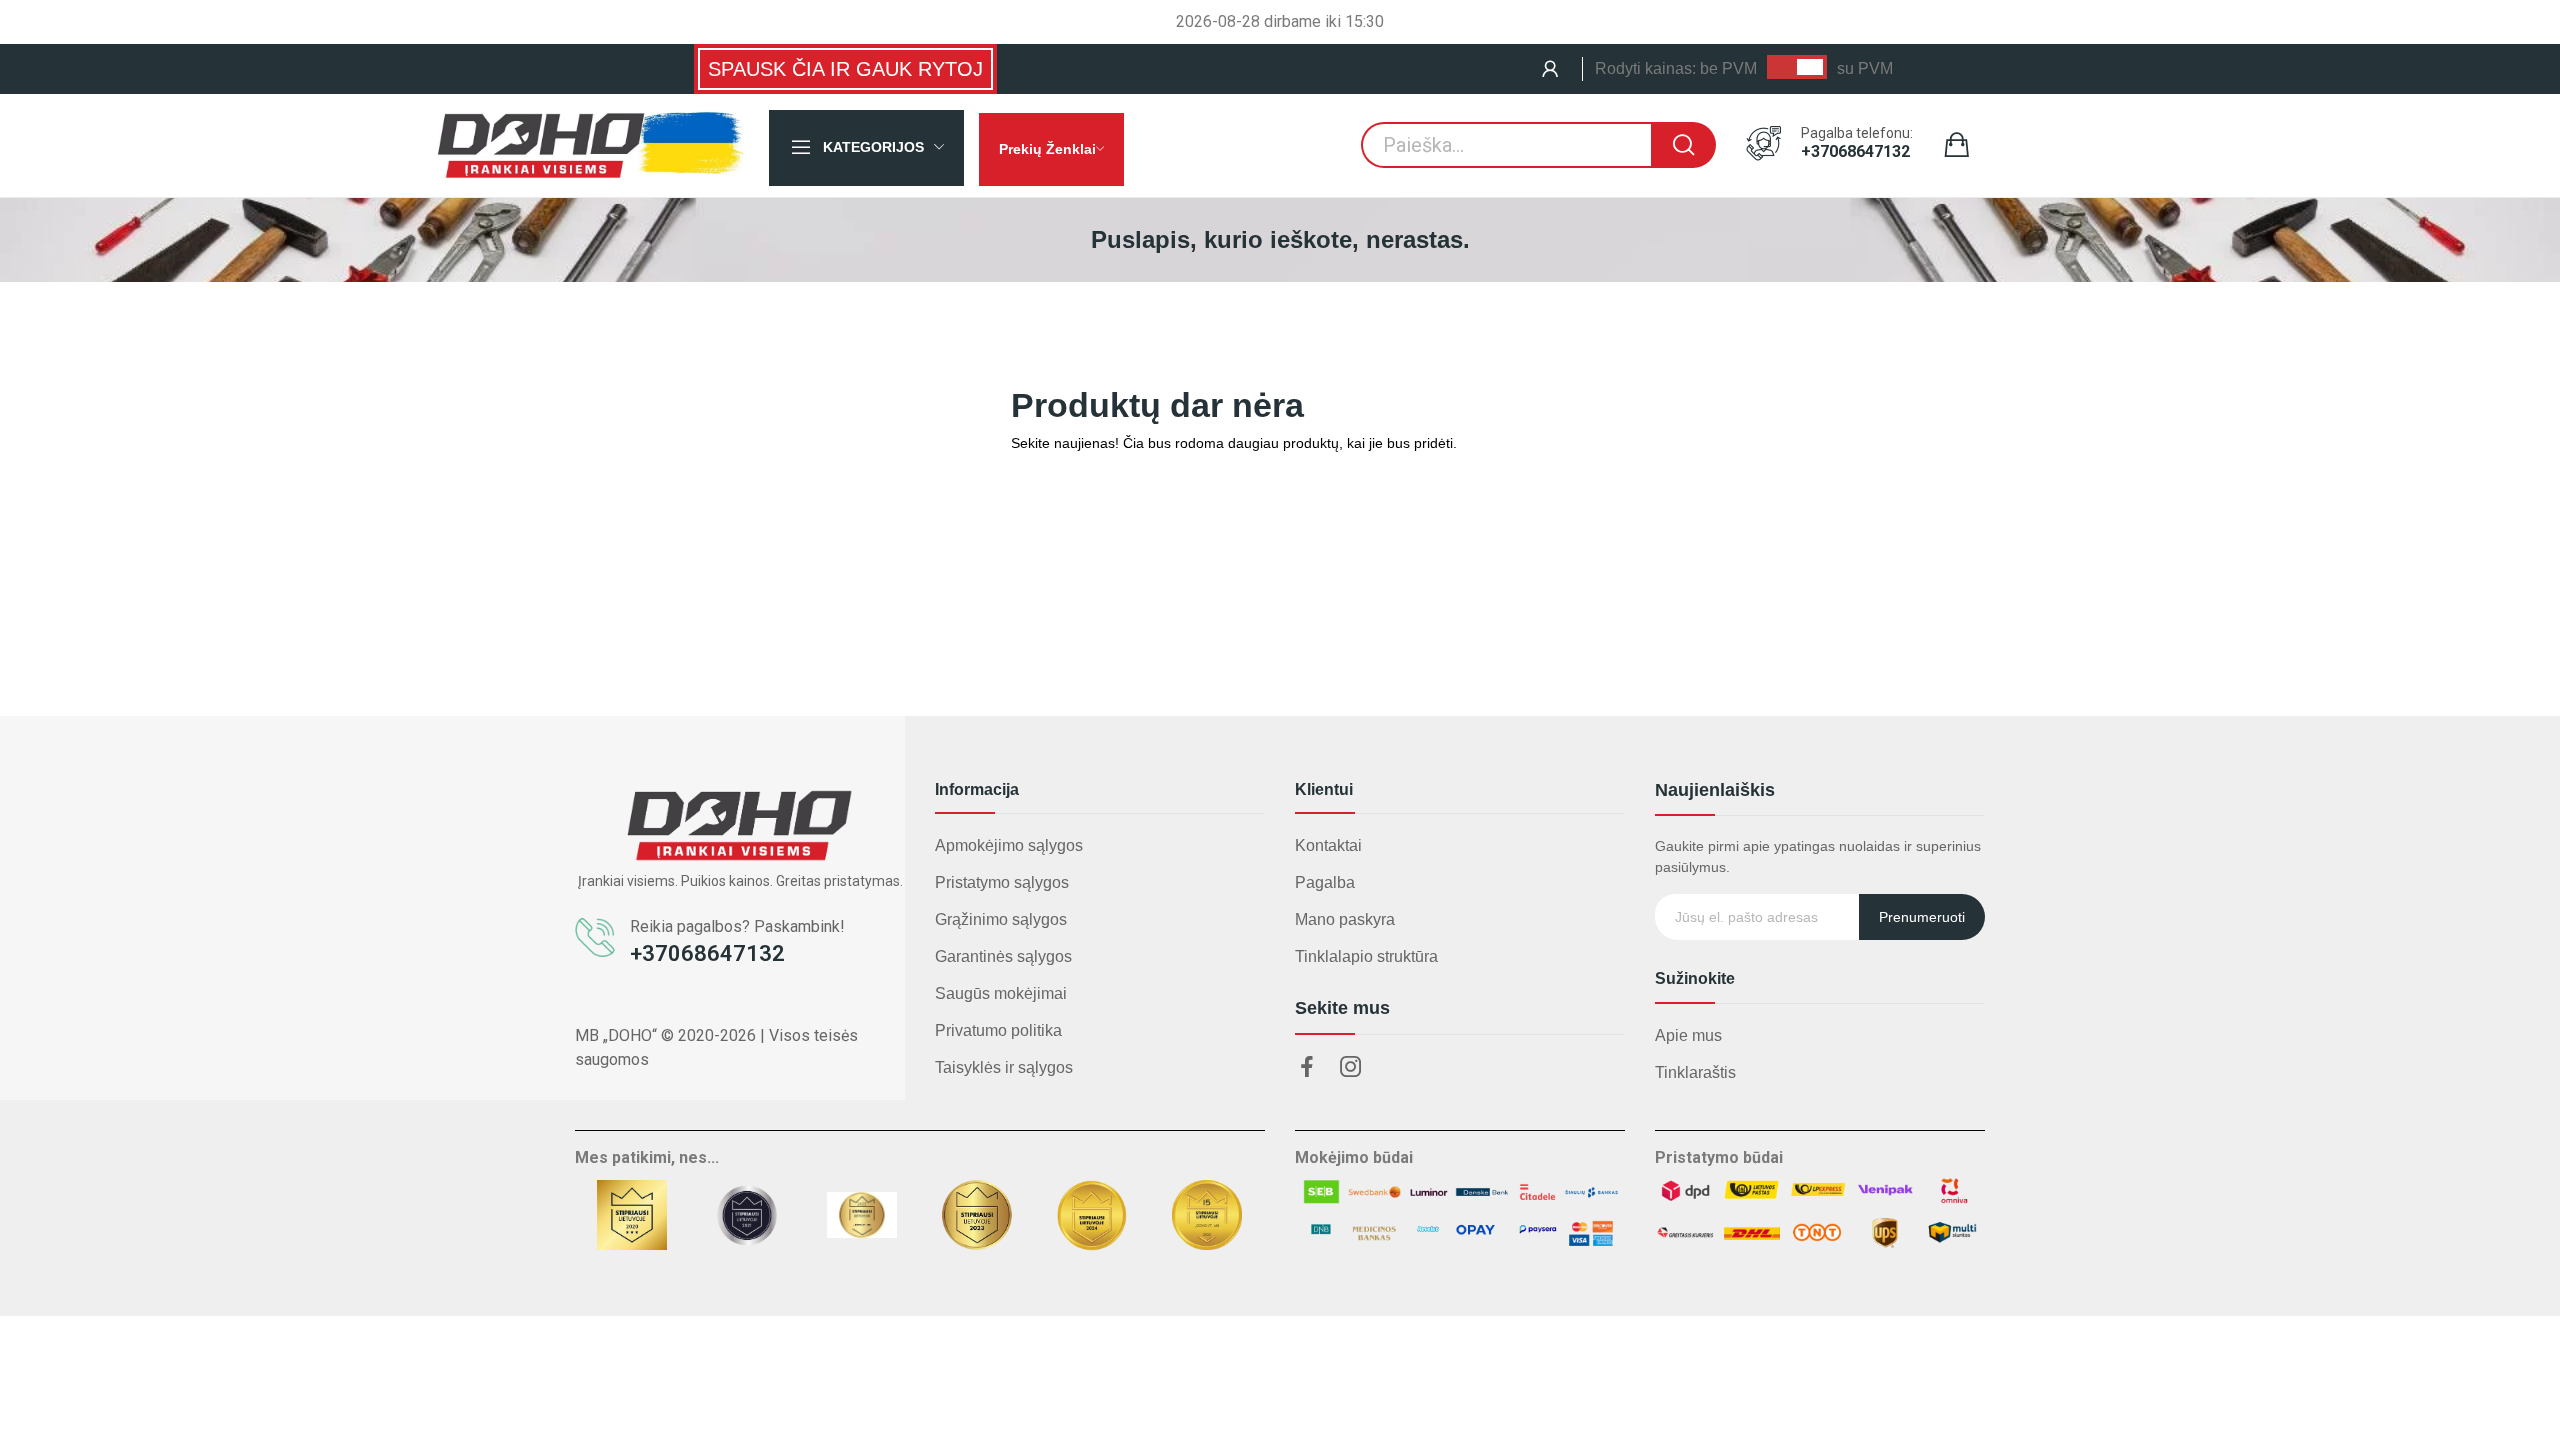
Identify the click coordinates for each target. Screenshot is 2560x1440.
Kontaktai (1328, 845)
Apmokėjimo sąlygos (1009, 845)
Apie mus (1688, 1035)
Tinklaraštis (1695, 1072)
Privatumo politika (998, 1030)
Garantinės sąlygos (1003, 956)
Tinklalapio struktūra (1366, 956)
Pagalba (1325, 882)
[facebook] (1307, 1068)
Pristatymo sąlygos (1002, 882)
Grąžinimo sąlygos (1001, 919)
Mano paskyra (1345, 919)
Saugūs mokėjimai (1001, 993)
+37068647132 (1855, 152)
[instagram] (1351, 1068)
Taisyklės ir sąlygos (1004, 1067)
